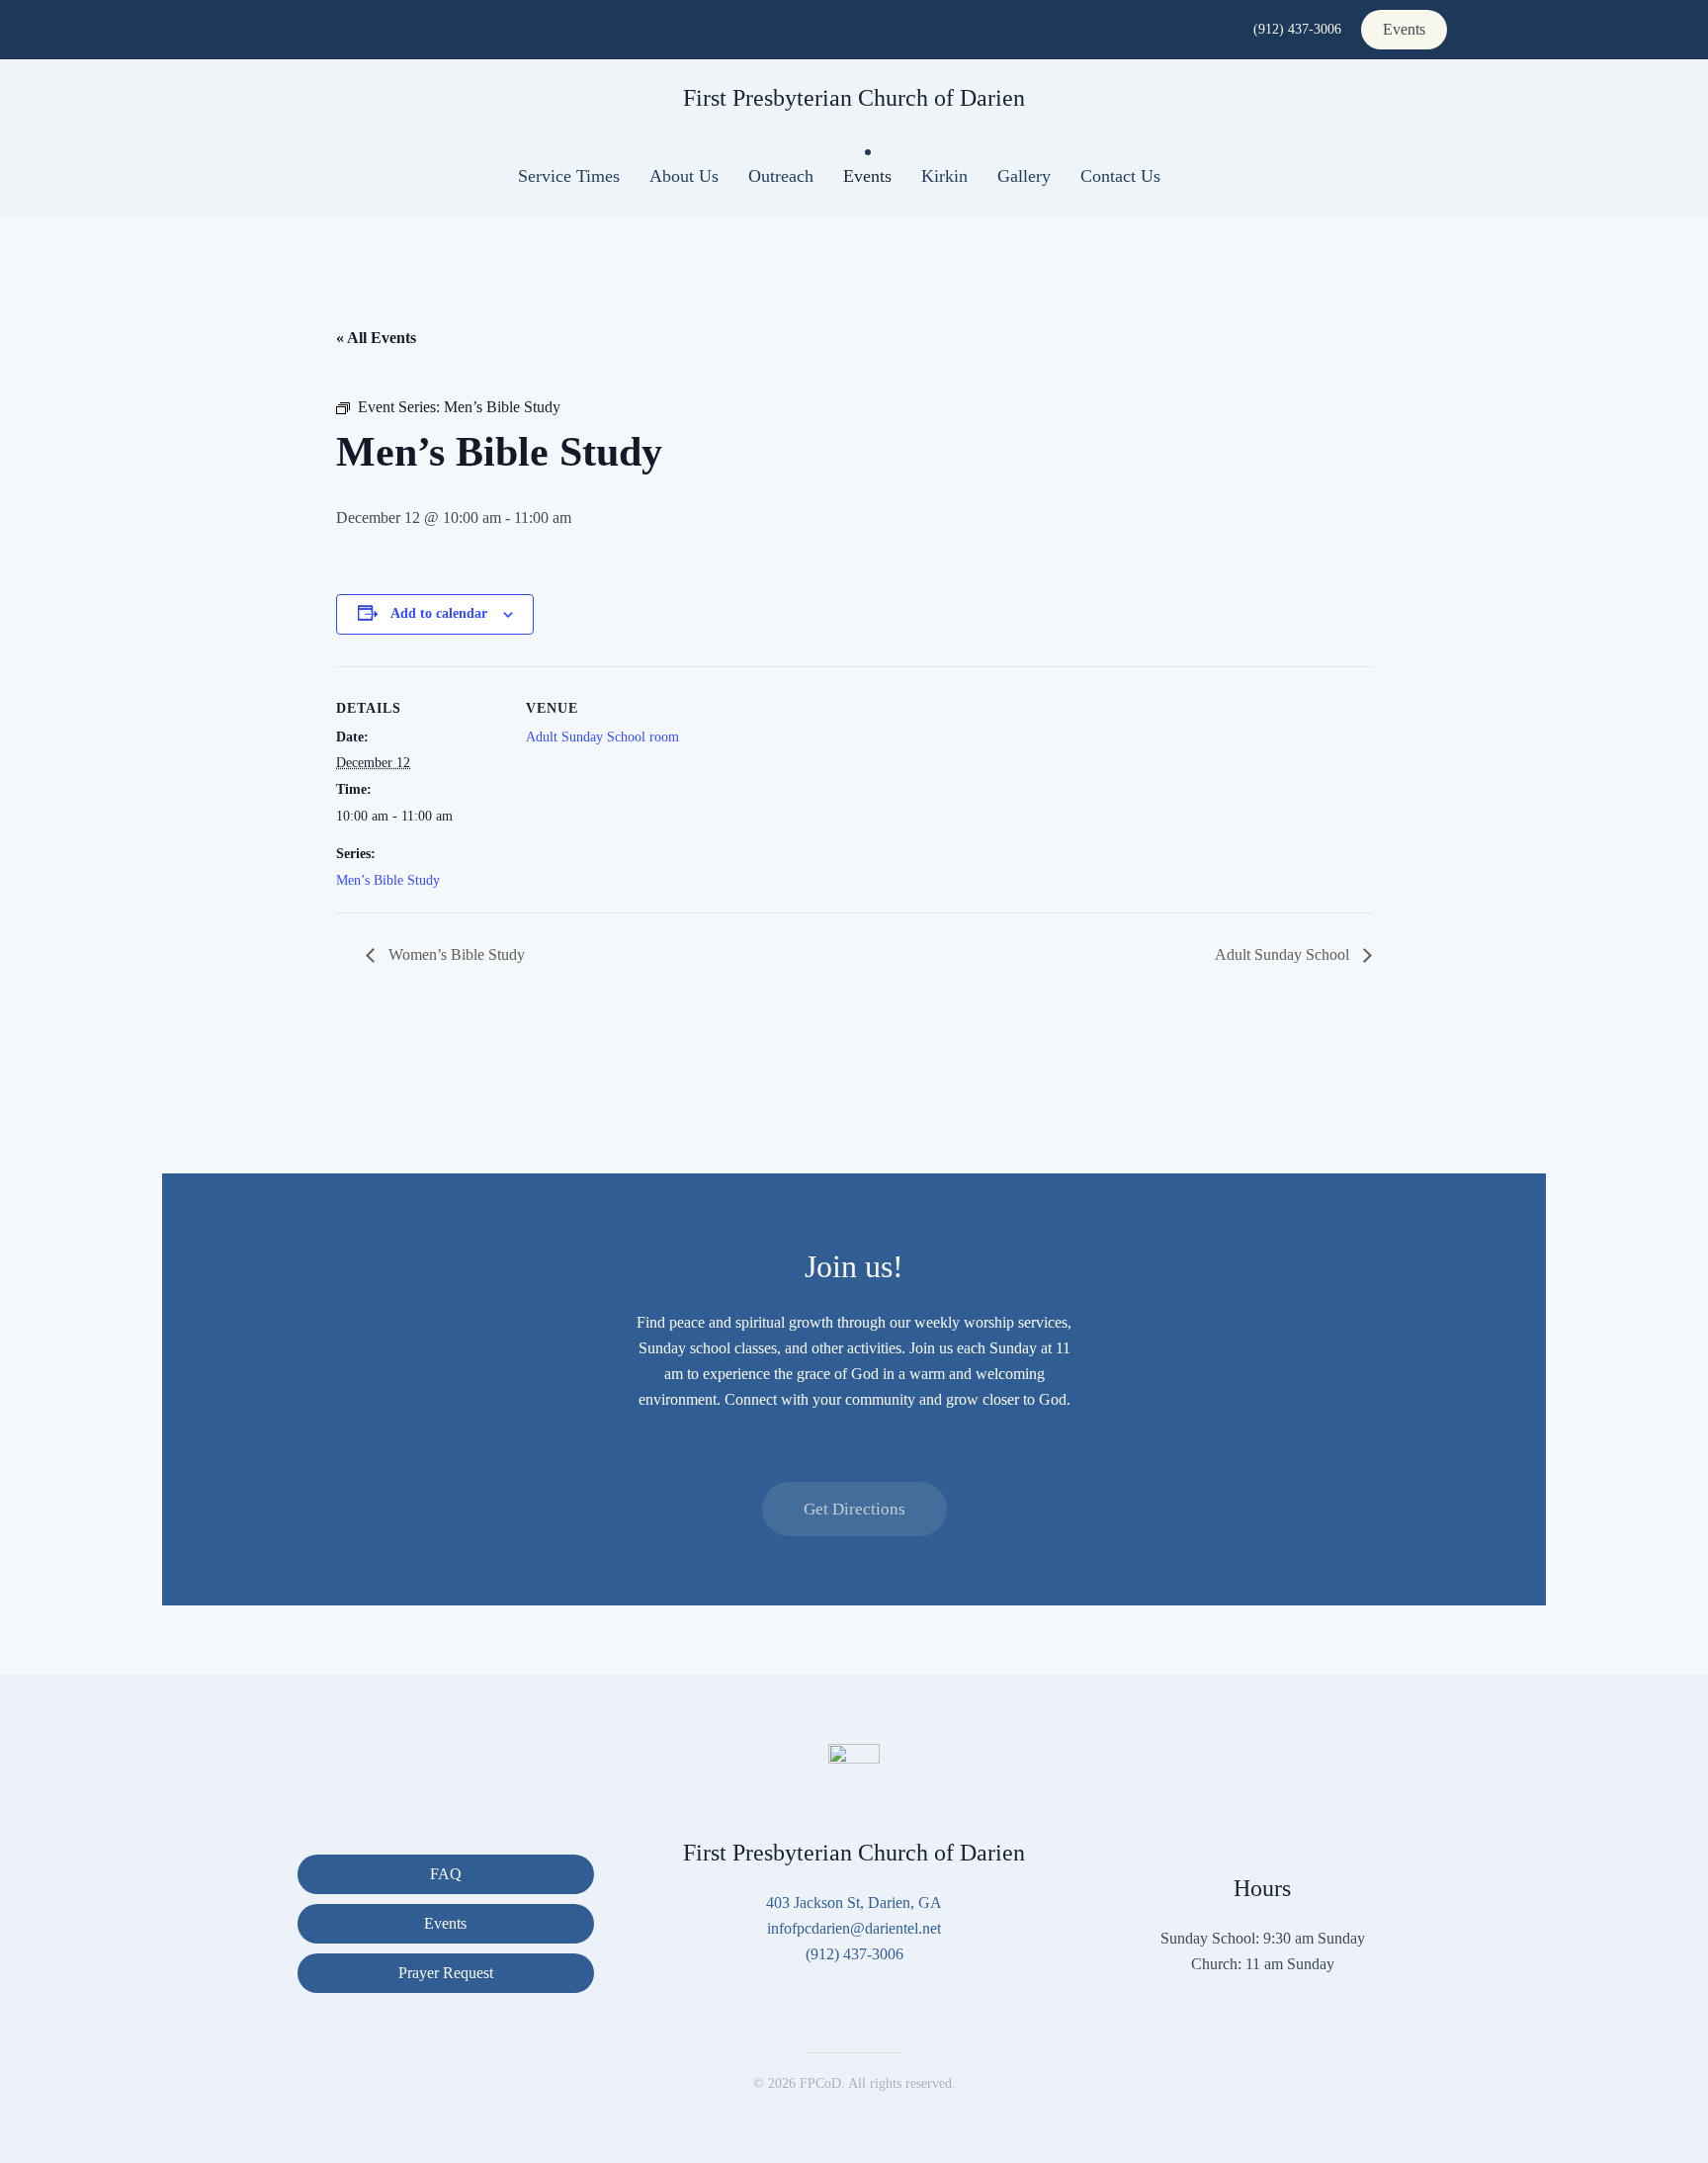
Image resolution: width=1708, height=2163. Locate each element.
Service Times (569, 176)
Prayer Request (446, 1973)
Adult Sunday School (1284, 954)
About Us (684, 176)
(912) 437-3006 (1297, 29)
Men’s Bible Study (388, 880)
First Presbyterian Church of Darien (854, 98)
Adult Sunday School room (602, 737)
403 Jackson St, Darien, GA (854, 1903)
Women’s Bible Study (455, 954)
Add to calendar (439, 613)
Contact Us (1120, 176)
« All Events (376, 338)
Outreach (781, 176)
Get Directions (854, 1509)
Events (1404, 29)
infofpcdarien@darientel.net (854, 1928)
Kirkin (944, 176)
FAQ (446, 1874)
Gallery (1024, 176)
